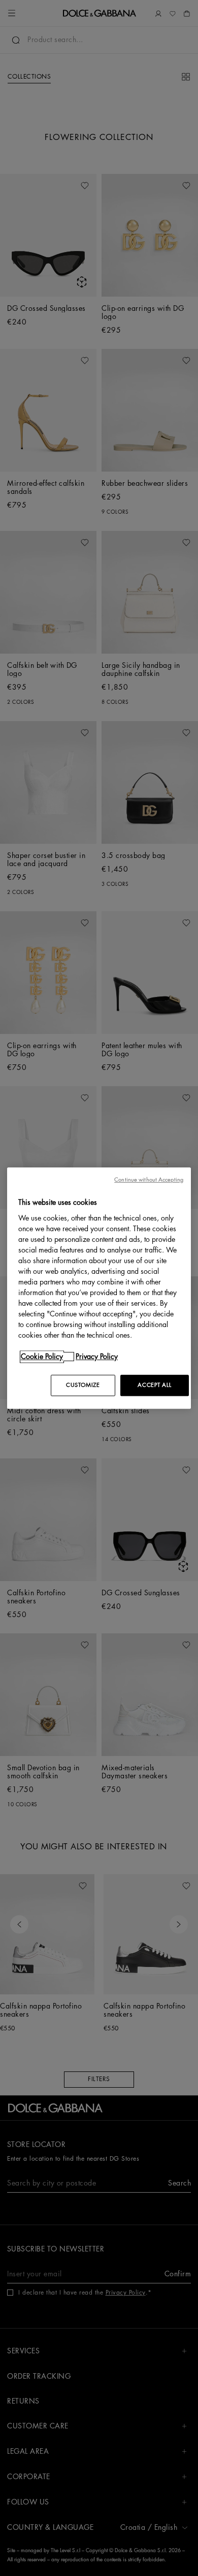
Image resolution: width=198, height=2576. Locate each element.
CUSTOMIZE (83, 1385)
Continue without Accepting (149, 1180)
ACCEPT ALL (154, 1385)
